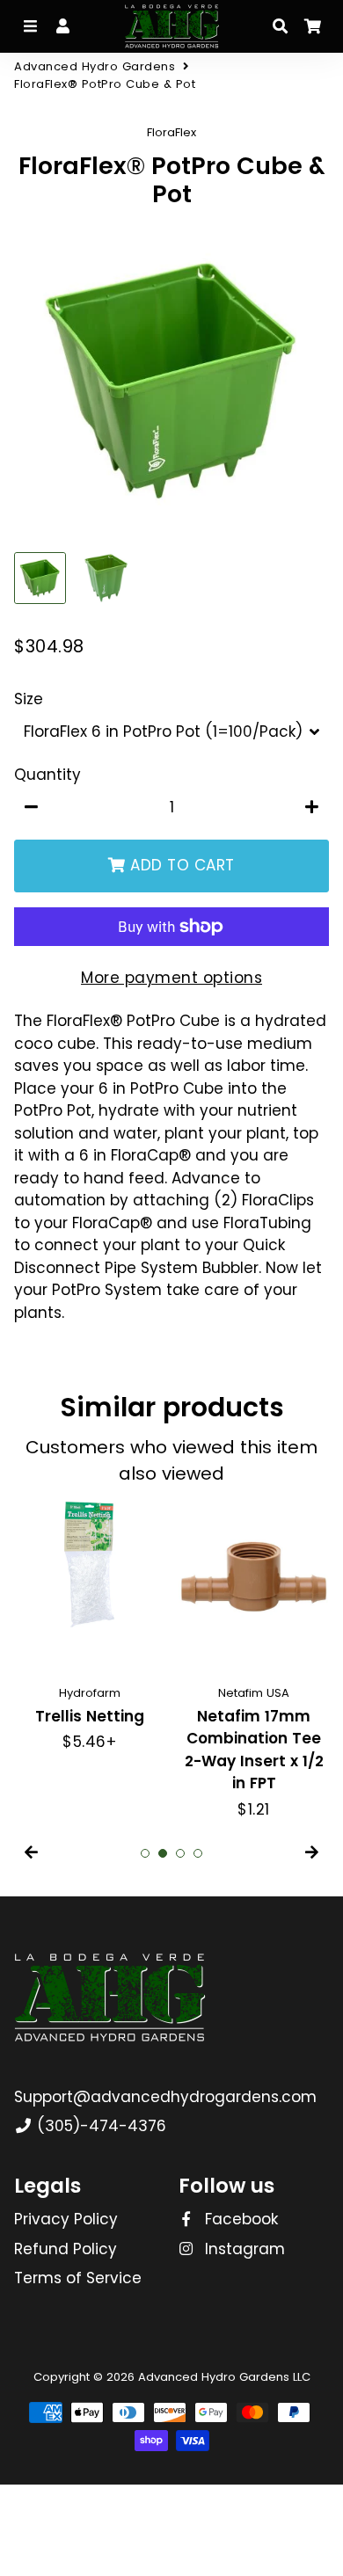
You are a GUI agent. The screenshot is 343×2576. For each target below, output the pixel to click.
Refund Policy (66, 2249)
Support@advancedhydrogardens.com (165, 2097)
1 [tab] (145, 1853)
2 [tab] (163, 1853)
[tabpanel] (89, 1628)
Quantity (47, 775)
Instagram (243, 2249)
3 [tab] (180, 1853)
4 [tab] (198, 1853)
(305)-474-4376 (99, 2126)
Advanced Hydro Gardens (95, 66)
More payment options (171, 978)
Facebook (239, 2219)
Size (29, 699)
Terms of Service (78, 2278)
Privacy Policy (66, 2219)
